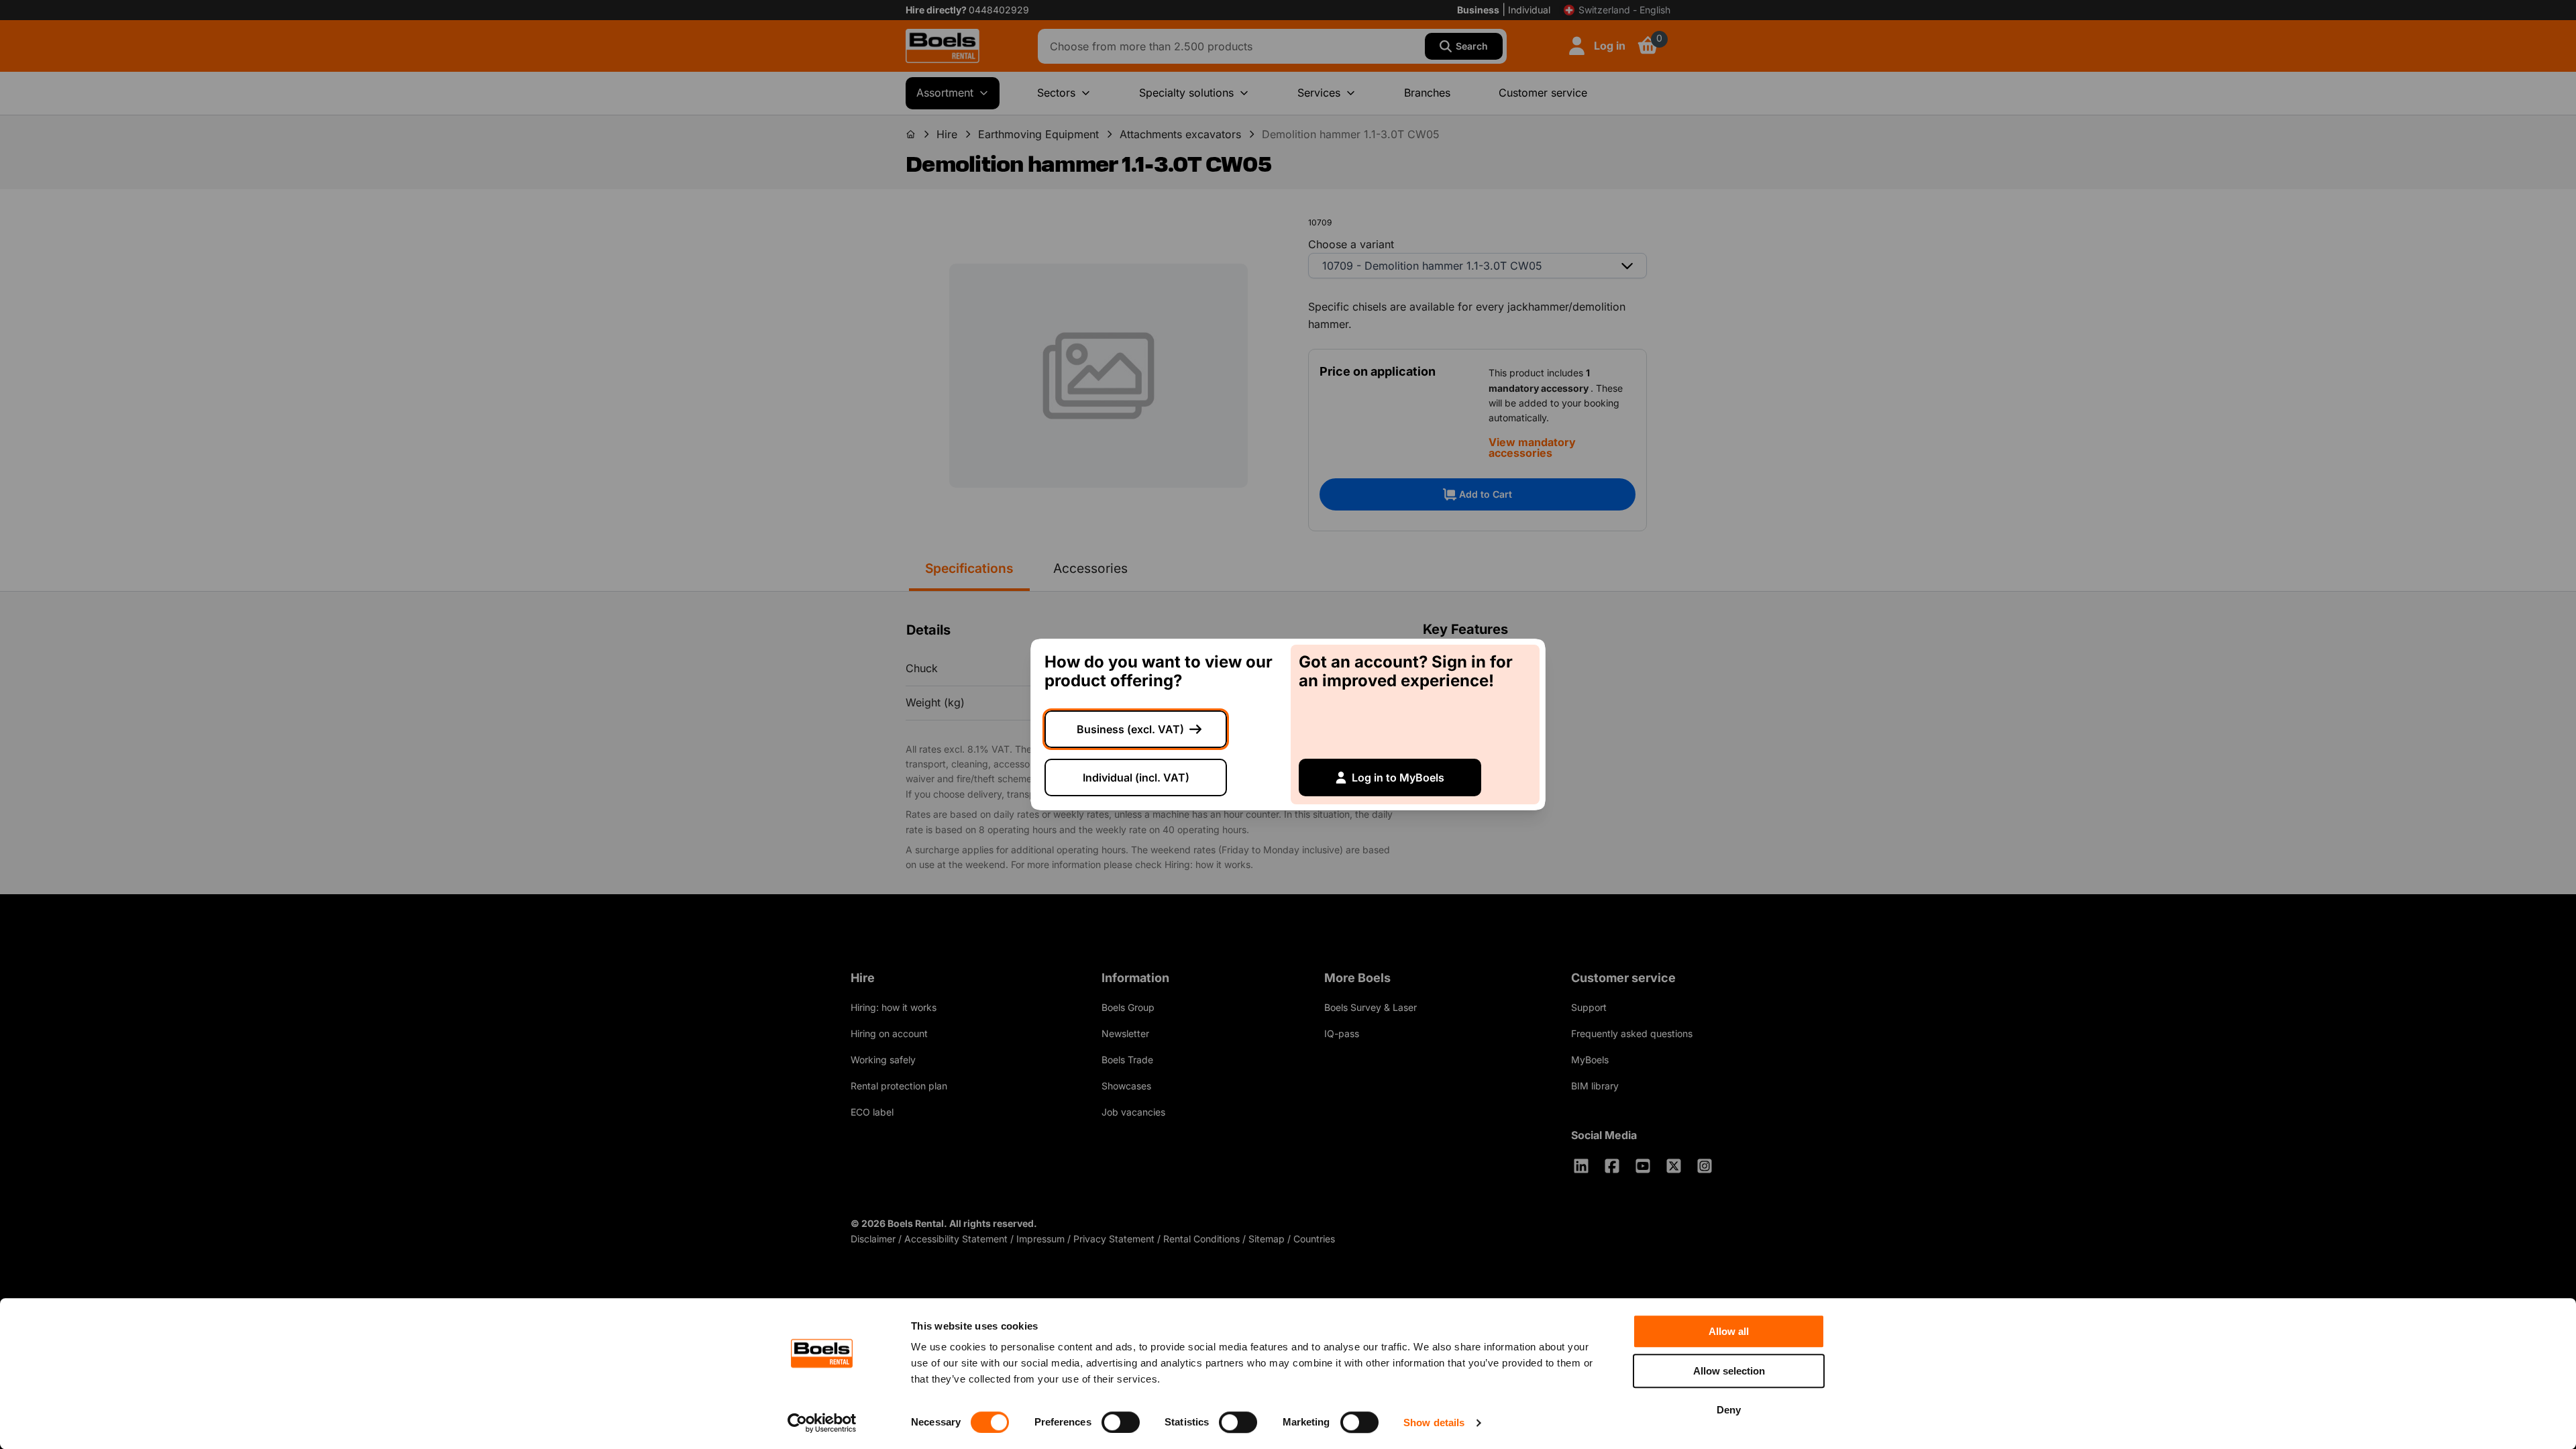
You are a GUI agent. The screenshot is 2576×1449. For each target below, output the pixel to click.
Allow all (1729, 1331)
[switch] (1121, 1422)
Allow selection (1729, 1371)
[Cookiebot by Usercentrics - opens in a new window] (822, 1423)
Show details (1434, 1423)
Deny (1729, 1410)
